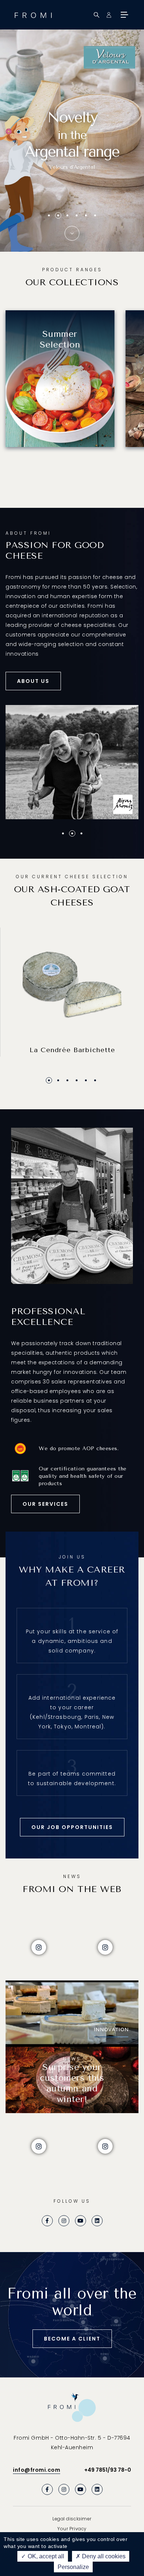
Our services (45, 1504)
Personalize (73, 2567)
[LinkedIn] (97, 2221)
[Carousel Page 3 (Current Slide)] (67, 215)
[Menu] (124, 15)
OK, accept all (45, 2556)
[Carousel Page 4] (77, 215)
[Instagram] (64, 2221)
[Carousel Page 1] (49, 215)
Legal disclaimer (72, 2519)
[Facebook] (47, 2221)
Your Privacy (72, 2529)
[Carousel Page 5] (86, 215)
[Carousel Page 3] (67, 1080)
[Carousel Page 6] (95, 215)
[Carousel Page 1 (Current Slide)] (49, 1080)
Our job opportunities (72, 1827)
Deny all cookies (103, 2556)
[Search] (97, 15)
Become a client (72, 2339)
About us (33, 681)
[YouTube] (80, 2221)
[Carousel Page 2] (58, 215)
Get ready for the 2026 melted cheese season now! (72, 166)
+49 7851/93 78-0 (108, 2470)
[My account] (109, 15)
